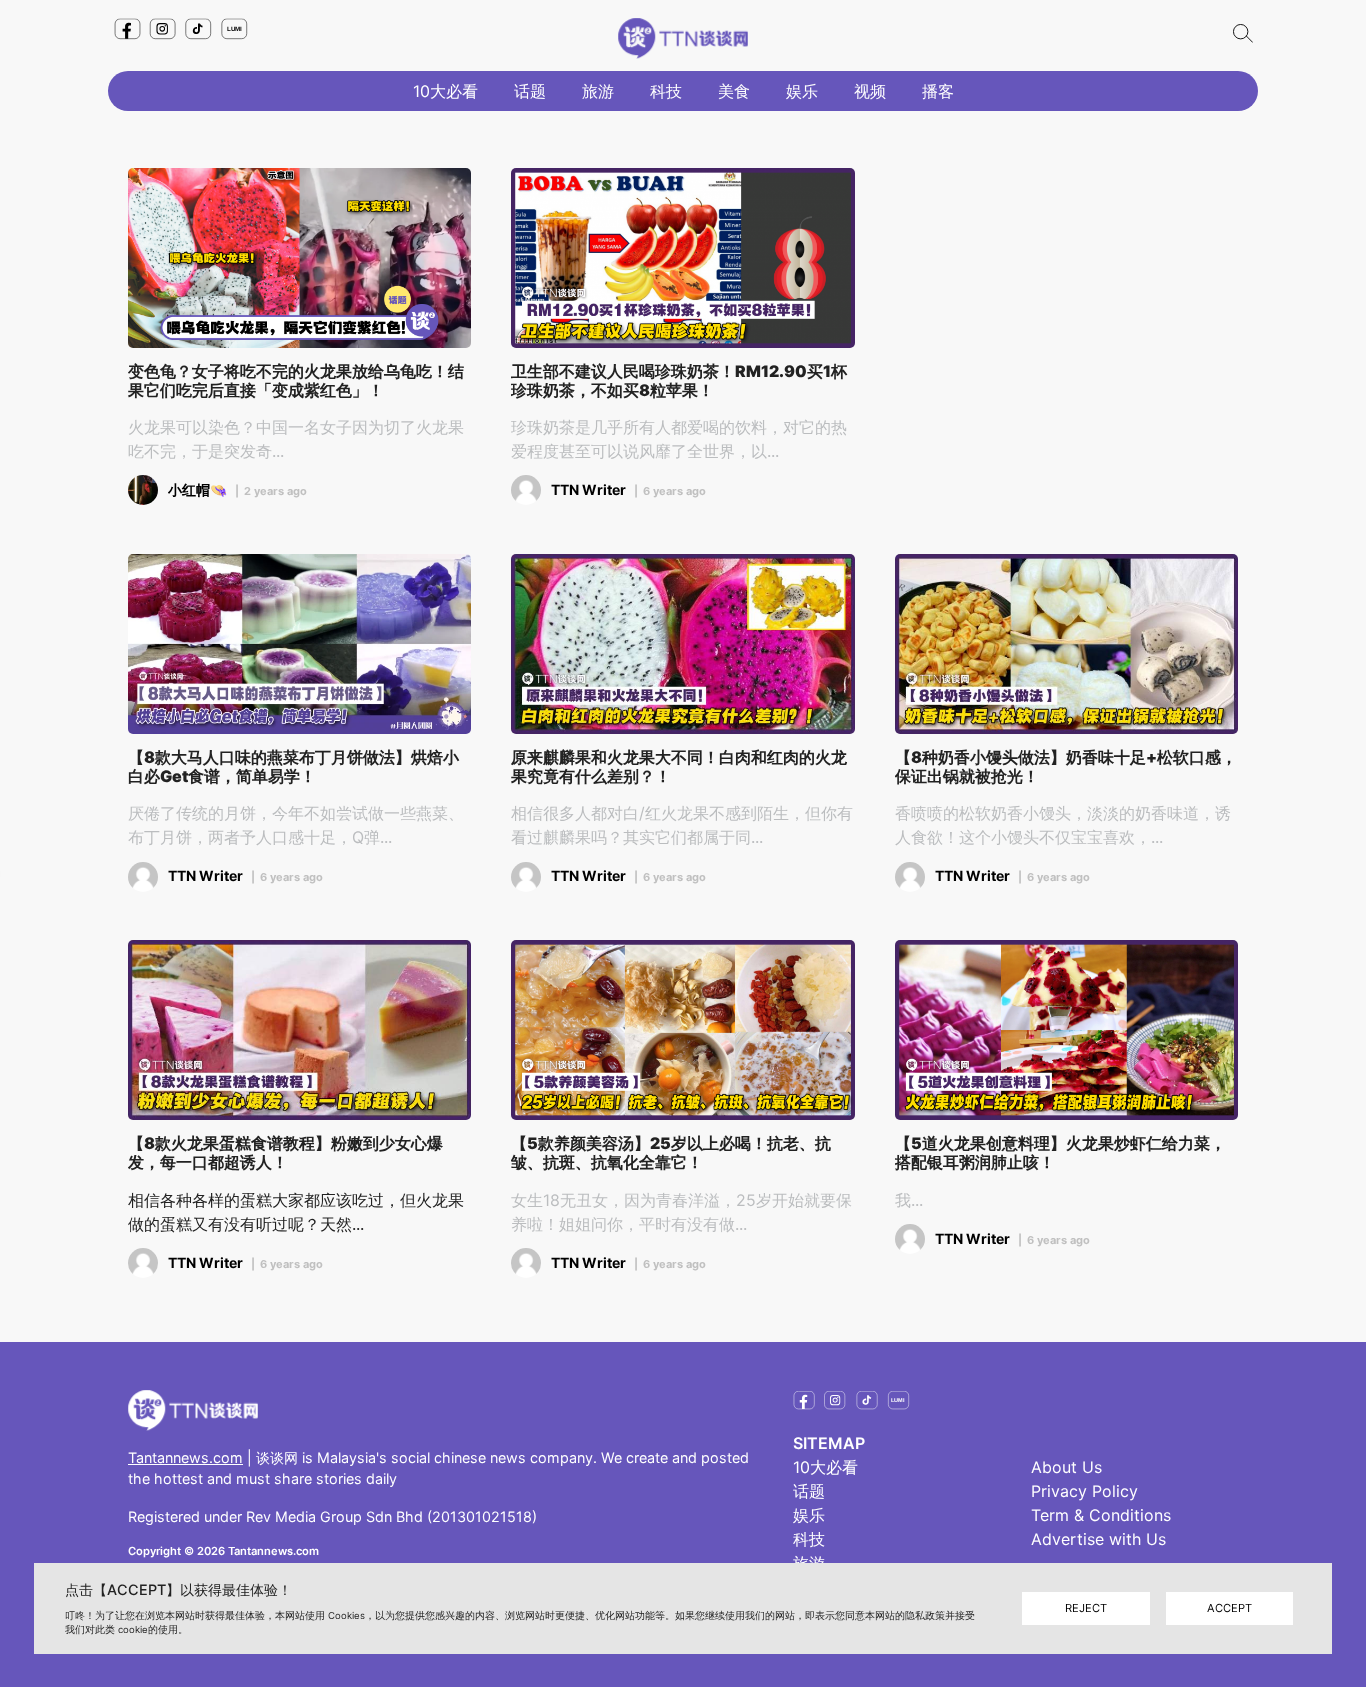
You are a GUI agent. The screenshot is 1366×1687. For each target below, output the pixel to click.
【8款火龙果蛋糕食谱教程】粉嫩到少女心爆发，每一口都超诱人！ (285, 1153)
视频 (870, 91)
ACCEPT (1229, 1608)
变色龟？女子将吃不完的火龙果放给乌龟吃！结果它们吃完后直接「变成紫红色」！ (296, 381)
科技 (666, 91)
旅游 (598, 91)
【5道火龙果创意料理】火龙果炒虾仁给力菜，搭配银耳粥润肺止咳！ (1060, 1153)
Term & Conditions (1101, 1515)
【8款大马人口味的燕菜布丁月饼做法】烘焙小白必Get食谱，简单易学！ (293, 767)
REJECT (1086, 1608)
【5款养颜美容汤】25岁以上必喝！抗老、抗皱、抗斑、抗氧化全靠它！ (671, 1153)
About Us (1066, 1467)
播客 (938, 91)
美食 (734, 91)
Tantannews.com (185, 1457)
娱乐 (802, 91)
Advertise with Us (1098, 1539)
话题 (530, 91)
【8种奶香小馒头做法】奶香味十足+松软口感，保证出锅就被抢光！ (1066, 767)
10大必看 (445, 91)
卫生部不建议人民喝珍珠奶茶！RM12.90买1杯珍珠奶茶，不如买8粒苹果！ (679, 381)
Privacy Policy (1084, 1491)
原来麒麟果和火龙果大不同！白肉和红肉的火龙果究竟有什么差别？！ (679, 767)
